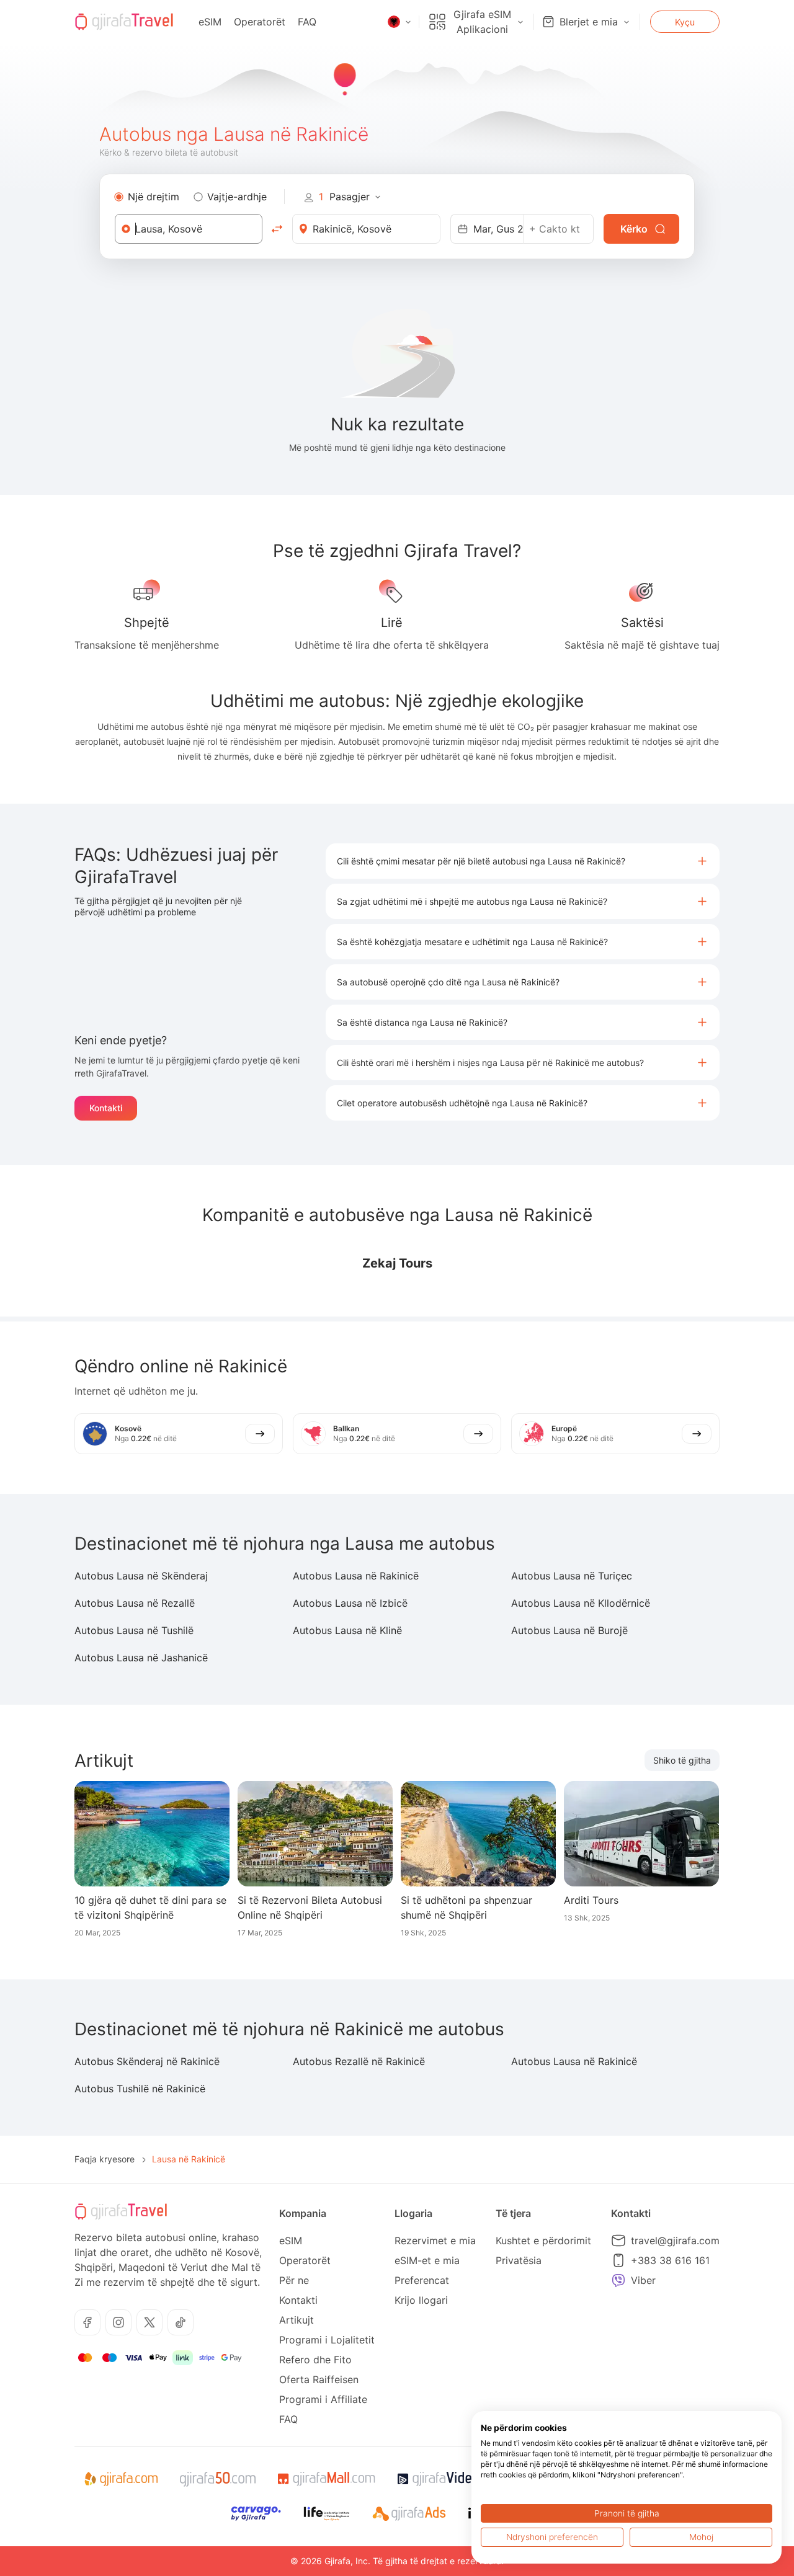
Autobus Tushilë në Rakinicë (140, 2089)
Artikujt (297, 2320)
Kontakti (106, 1108)
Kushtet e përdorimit (543, 2241)
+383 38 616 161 (670, 2260)
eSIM (210, 22)
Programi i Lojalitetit (327, 2340)
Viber (643, 2280)
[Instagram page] (118, 2322)
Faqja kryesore (105, 2159)
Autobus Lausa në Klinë (347, 1630)
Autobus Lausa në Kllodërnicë (581, 1603)
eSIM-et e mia (427, 2260)
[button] (523, 861)
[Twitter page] (149, 2322)
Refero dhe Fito (315, 2360)
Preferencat (422, 2280)
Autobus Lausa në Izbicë (350, 1603)
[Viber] (618, 2280)
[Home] (124, 22)
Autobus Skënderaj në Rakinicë (147, 2061)
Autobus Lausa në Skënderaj (141, 1576)
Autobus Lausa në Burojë (569, 1630)
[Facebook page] (87, 2322)
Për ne (294, 2280)
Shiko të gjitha (682, 1760)
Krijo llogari (421, 2300)
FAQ (307, 22)
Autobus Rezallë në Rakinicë (359, 2061)
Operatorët (260, 22)
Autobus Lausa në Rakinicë (356, 1576)
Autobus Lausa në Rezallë (135, 1603)
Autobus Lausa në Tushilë (134, 1630)
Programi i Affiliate (323, 2399)
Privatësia (519, 2260)
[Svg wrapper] (121, 2479)
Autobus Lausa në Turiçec (572, 1576)
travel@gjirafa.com (675, 2241)
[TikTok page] (181, 2322)
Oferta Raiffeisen (319, 2379)
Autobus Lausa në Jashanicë (141, 1658)
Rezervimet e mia (435, 2241)
